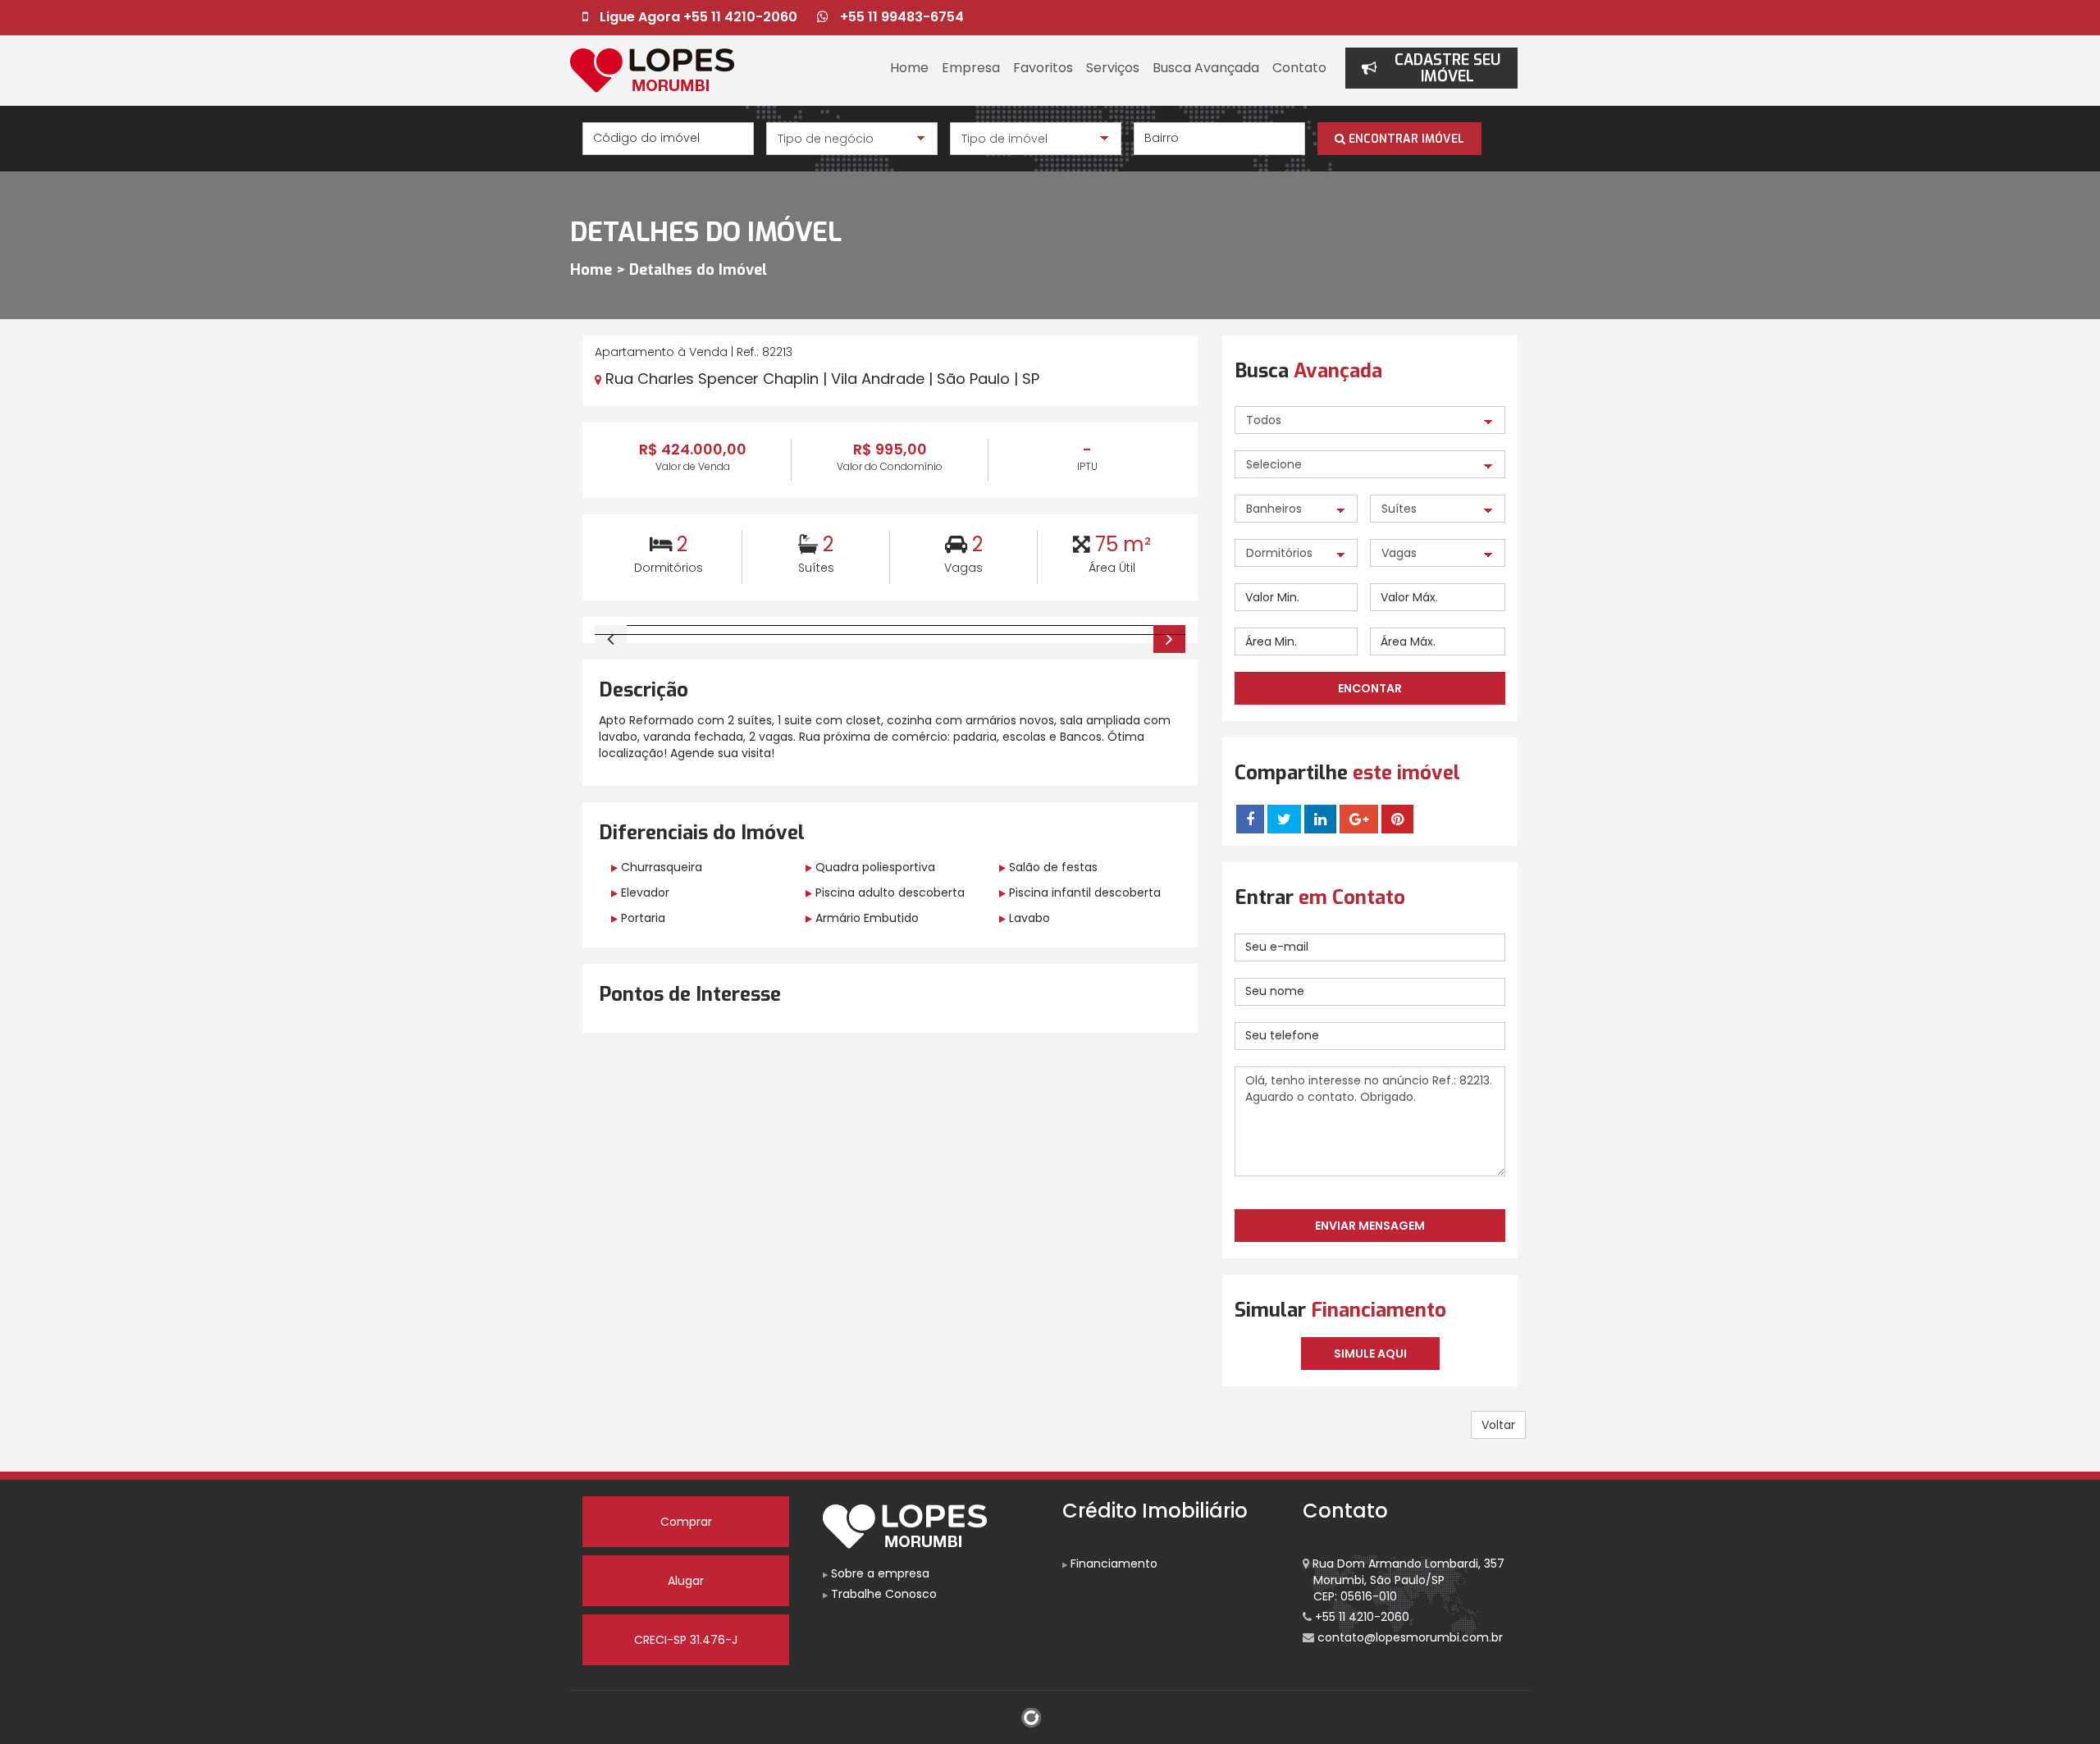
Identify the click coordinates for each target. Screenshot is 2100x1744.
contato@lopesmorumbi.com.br (1408, 1637)
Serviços (1113, 68)
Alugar (686, 1581)
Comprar (686, 1522)
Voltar (1498, 1425)
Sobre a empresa (879, 1573)
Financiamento (1112, 1564)
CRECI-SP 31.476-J (686, 1640)
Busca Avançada (1206, 68)
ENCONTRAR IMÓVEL (1405, 139)
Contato (1299, 68)
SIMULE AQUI (1370, 1354)
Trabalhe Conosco (882, 1594)
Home (909, 68)
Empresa (971, 68)
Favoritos (1043, 68)
